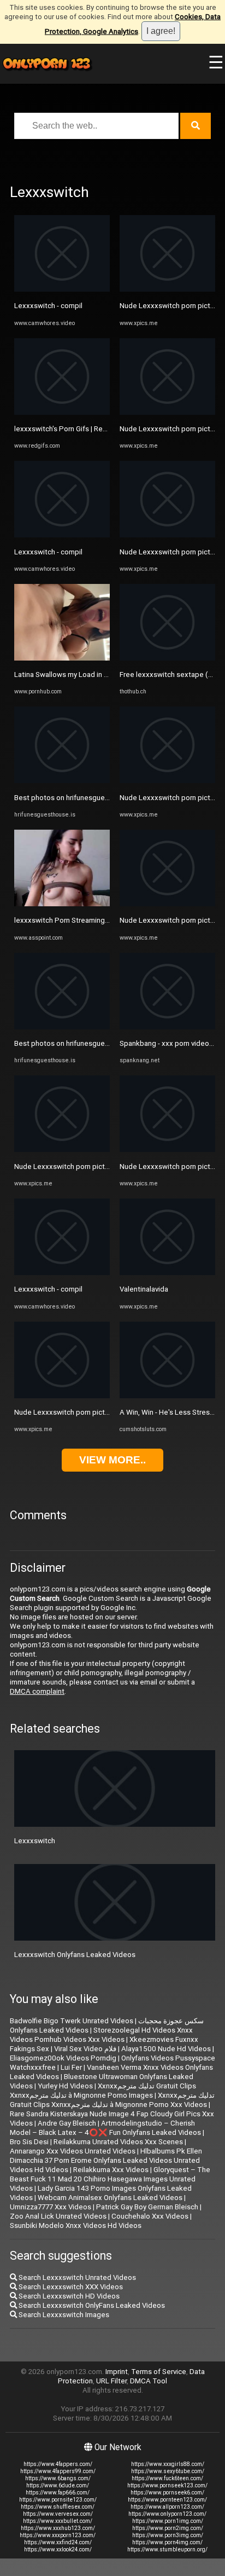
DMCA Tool (149, 2381)
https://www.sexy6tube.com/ (168, 2471)
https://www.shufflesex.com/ (58, 2507)
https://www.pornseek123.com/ (167, 2485)
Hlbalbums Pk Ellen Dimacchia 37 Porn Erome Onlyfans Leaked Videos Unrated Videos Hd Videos (106, 2160)
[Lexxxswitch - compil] (62, 289)
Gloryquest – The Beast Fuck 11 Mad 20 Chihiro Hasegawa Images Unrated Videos (110, 2179)
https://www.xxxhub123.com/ (58, 2528)
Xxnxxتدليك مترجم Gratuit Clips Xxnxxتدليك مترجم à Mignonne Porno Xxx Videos (112, 2100)
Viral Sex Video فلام (85, 2049)
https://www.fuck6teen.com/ (167, 2478)
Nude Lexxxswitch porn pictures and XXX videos (93, 1167)
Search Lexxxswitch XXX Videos (70, 2287)
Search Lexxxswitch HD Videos (68, 2296)
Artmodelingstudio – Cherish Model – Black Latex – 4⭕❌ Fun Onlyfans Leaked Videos (105, 2128)
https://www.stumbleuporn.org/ (167, 2549)
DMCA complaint (37, 1691)
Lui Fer (71, 2067)
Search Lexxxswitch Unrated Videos (76, 2277)
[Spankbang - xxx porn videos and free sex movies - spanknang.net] (167, 1027)
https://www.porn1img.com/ (168, 2521)
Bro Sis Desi (29, 2142)
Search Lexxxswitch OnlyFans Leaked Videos (91, 2305)
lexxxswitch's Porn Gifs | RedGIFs (68, 429)
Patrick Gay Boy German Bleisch (147, 2207)
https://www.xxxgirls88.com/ (168, 2464)
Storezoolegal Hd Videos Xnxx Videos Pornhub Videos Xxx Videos (101, 2035)
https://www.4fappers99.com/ (58, 2471)
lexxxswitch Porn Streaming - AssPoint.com (85, 920)
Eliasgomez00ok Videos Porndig (63, 2058)
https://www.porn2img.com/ (168, 2528)
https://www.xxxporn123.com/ (58, 2535)
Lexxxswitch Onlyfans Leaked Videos (75, 1955)
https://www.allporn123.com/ (167, 2507)
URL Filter (111, 2381)
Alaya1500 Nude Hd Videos (166, 2049)
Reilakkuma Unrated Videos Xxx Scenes (118, 2142)
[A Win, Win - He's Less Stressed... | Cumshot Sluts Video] (167, 1396)
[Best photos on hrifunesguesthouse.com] (62, 781)
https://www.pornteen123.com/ (167, 2500)
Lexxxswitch (35, 1841)
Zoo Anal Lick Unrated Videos (58, 2216)
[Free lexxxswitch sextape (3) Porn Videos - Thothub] (167, 658)
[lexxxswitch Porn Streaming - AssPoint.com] (62, 904)
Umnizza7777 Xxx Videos (51, 2207)
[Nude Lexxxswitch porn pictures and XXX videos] (62, 1150)
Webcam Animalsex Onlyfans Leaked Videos (110, 2198)
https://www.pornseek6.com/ (167, 2493)
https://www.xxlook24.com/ (58, 2549)
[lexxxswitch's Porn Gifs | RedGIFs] (62, 412)
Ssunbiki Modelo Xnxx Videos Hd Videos (76, 2225)
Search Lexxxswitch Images (63, 2315)
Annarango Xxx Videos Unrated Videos (73, 2151)
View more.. (112, 1460)
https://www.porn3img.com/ (168, 2535)
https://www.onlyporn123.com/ (167, 2514)
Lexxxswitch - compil (48, 306)
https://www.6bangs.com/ (58, 2478)
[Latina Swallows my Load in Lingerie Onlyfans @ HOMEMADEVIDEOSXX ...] (62, 658)
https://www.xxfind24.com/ (58, 2542)
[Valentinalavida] (167, 1273)
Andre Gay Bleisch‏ (67, 2123)
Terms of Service (159, 2372)
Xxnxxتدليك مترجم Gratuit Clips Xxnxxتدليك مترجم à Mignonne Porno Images (103, 2091)
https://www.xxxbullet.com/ (58, 2521)
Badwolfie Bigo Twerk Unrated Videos (72, 2021)
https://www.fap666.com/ (58, 2493)
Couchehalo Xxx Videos (150, 2216)
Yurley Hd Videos (65, 2086)
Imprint (117, 2372)
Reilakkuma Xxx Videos (111, 2170)
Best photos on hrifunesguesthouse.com (81, 798)
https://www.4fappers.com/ (58, 2464)
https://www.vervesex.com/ (58, 2514)
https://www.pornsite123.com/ (58, 2500)
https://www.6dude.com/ (58, 2485)
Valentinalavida (144, 1289)
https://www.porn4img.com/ (167, 2542)
